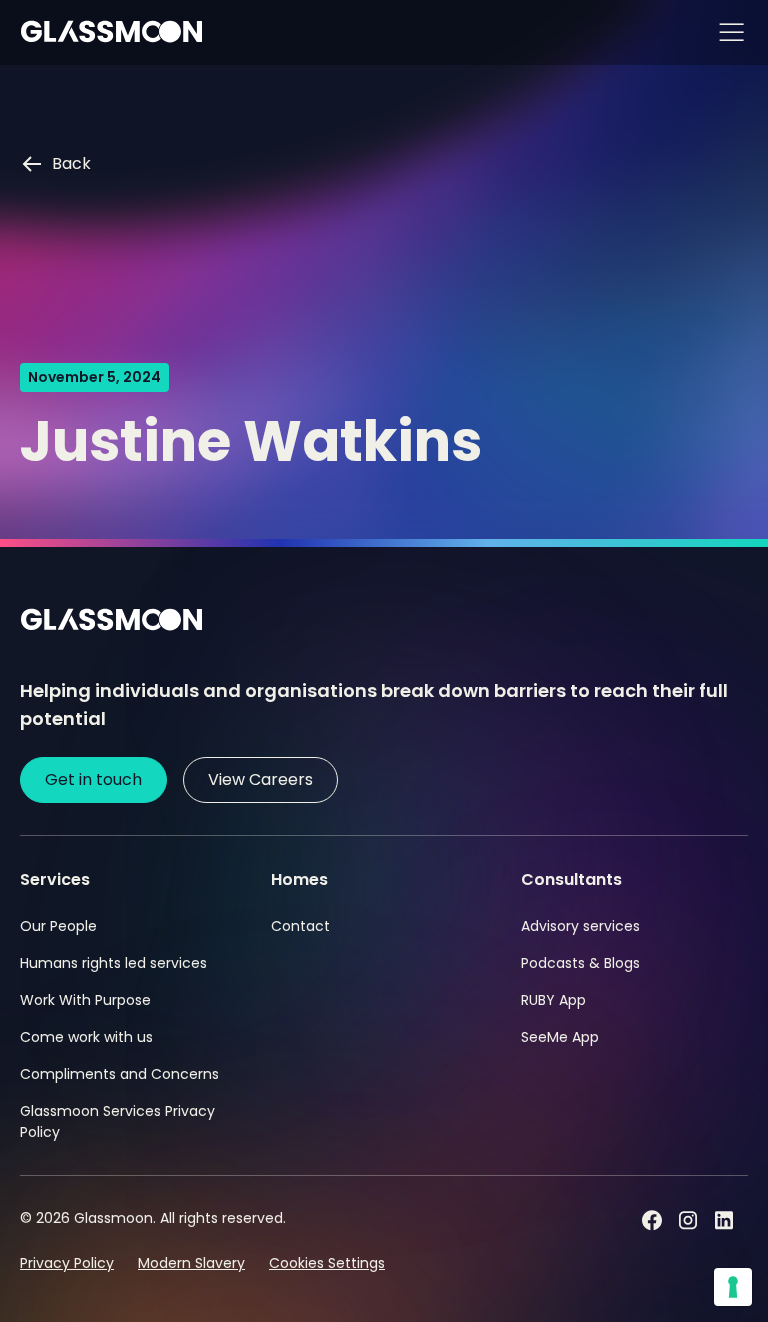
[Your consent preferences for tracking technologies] (733, 1287)
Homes (299, 879)
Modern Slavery (191, 1263)
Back (71, 163)
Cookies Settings (327, 1263)
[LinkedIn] (724, 1220)
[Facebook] (652, 1220)
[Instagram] (688, 1220)
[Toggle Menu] (730, 32)
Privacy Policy (67, 1263)
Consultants (571, 879)
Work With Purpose (85, 1000)
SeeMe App (560, 1037)
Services (55, 879)
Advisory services (580, 926)
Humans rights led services (113, 963)
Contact (300, 926)
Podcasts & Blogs (580, 963)
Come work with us (86, 1037)
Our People (58, 926)
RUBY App (553, 1000)
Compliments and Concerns (119, 1074)
